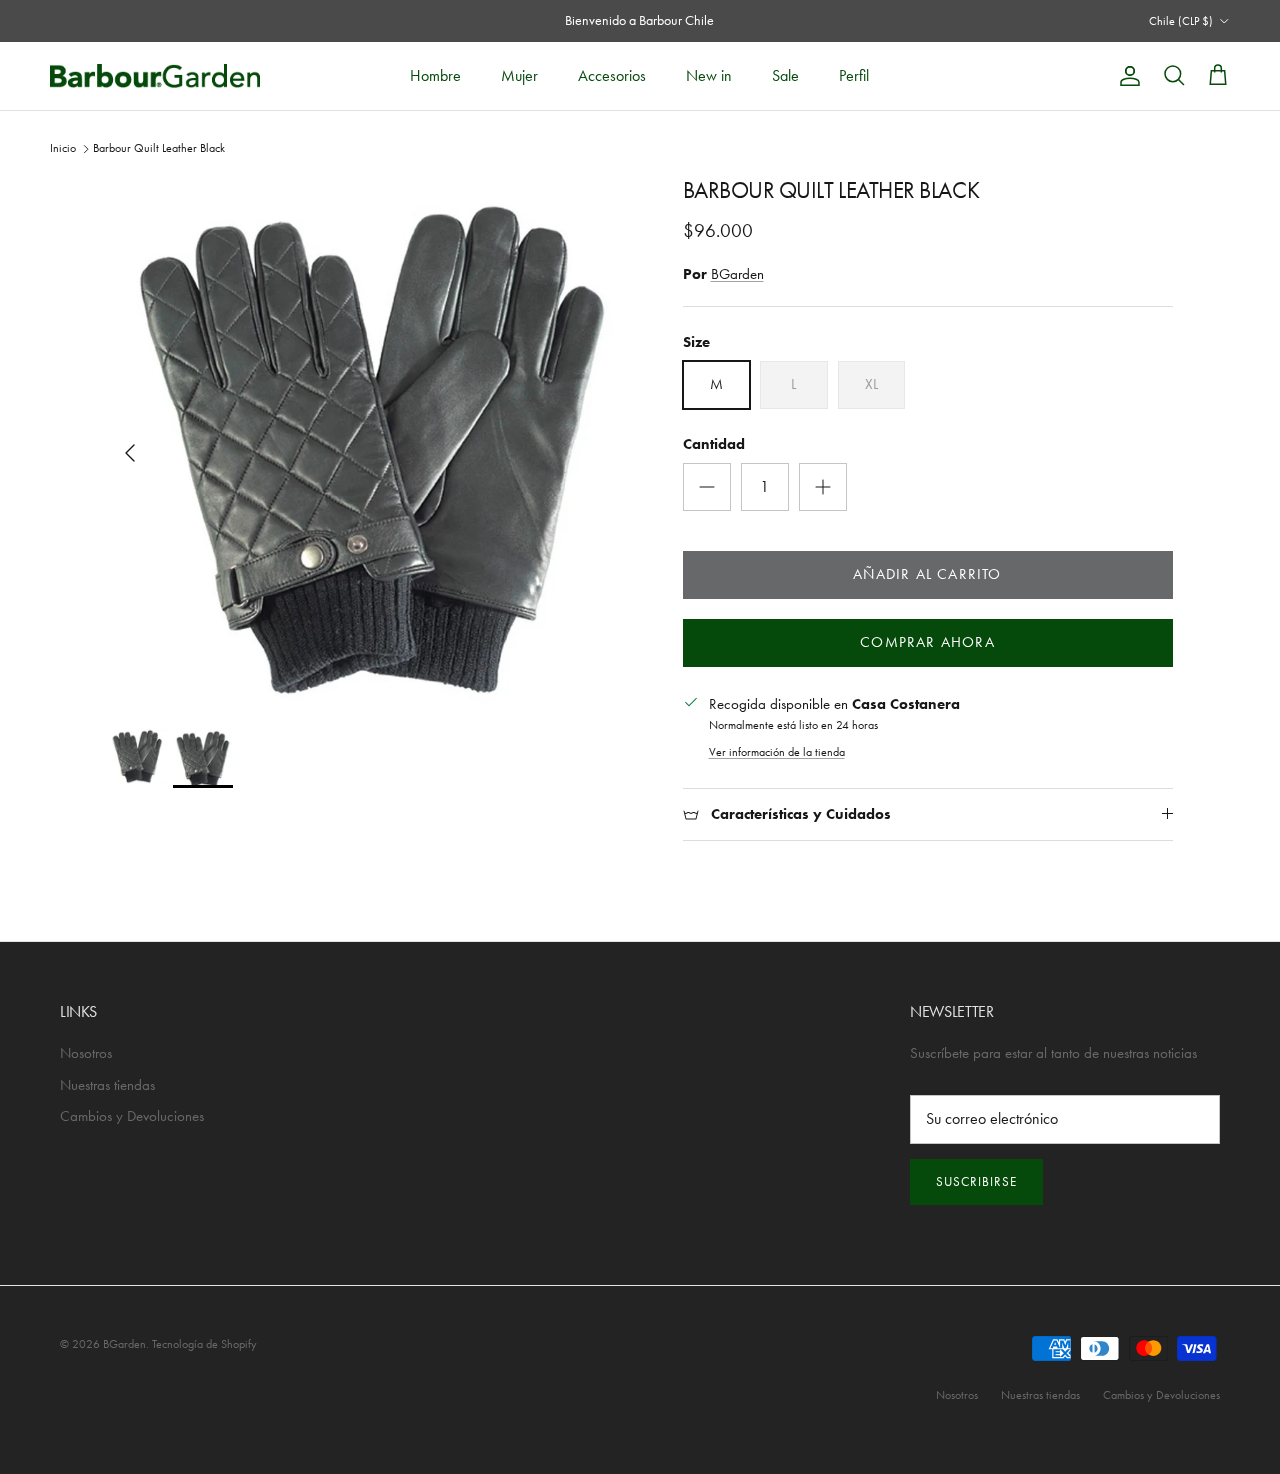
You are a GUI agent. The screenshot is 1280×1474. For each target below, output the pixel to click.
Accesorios (612, 75)
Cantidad (714, 444)
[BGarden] (155, 75)
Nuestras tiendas (107, 1085)
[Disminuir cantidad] (707, 487)
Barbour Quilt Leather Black (159, 148)
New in (709, 75)
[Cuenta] (1126, 76)
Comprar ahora (927, 642)
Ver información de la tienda (777, 752)
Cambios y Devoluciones (132, 1116)
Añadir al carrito (927, 574)
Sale (785, 75)
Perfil (854, 75)
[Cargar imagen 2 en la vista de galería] (373, 442)
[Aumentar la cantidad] (823, 487)
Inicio (63, 148)
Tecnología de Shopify (204, 1344)
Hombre (435, 75)
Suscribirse (976, 1181)
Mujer (519, 75)
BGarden (737, 274)
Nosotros (86, 1053)
